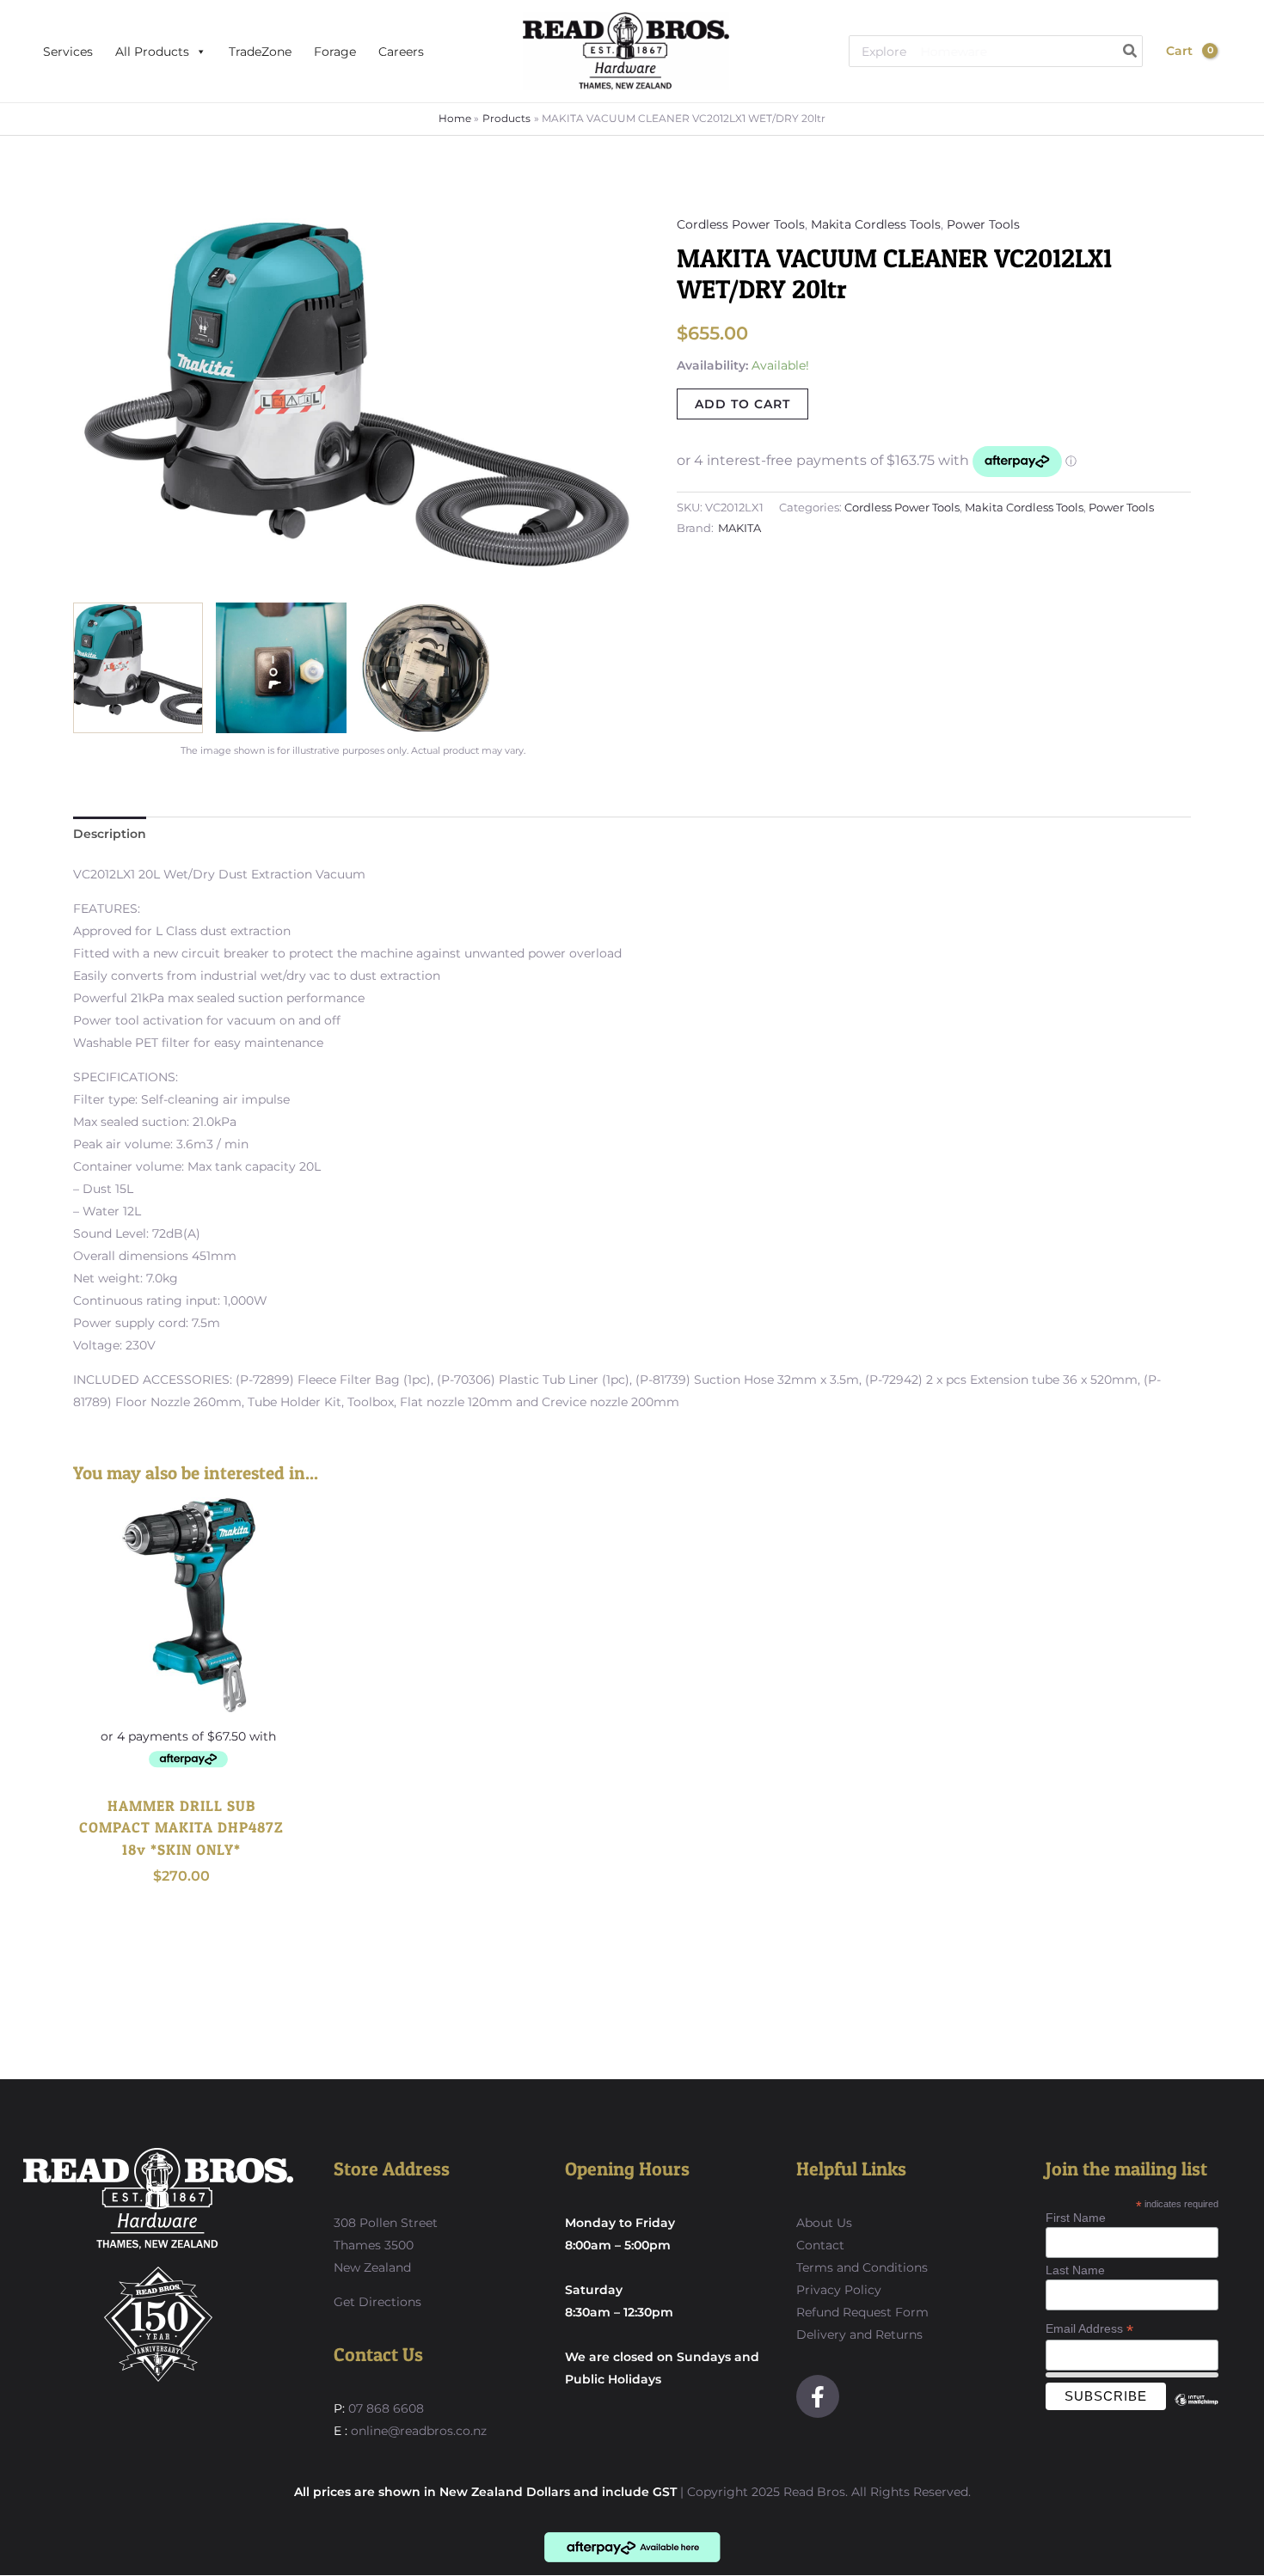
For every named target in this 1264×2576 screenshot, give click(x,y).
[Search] (1131, 51)
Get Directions (377, 2302)
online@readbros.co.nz (419, 2431)
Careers (401, 52)
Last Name (1075, 2270)
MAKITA (739, 528)
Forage (335, 52)
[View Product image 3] (424, 667)
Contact (820, 2245)
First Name (1076, 2218)
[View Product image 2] (281, 667)
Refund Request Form (862, 2312)
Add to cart (742, 404)
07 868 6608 (384, 2408)
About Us (824, 2223)
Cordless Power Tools (741, 224)
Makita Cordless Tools (876, 224)
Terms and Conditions (862, 2267)
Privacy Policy (839, 2290)
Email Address (1089, 2329)
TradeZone (260, 52)
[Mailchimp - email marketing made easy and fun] (1196, 2413)
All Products (152, 52)
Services (68, 52)
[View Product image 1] (138, 667)
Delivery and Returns (859, 2334)
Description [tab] (110, 834)
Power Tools (983, 224)
